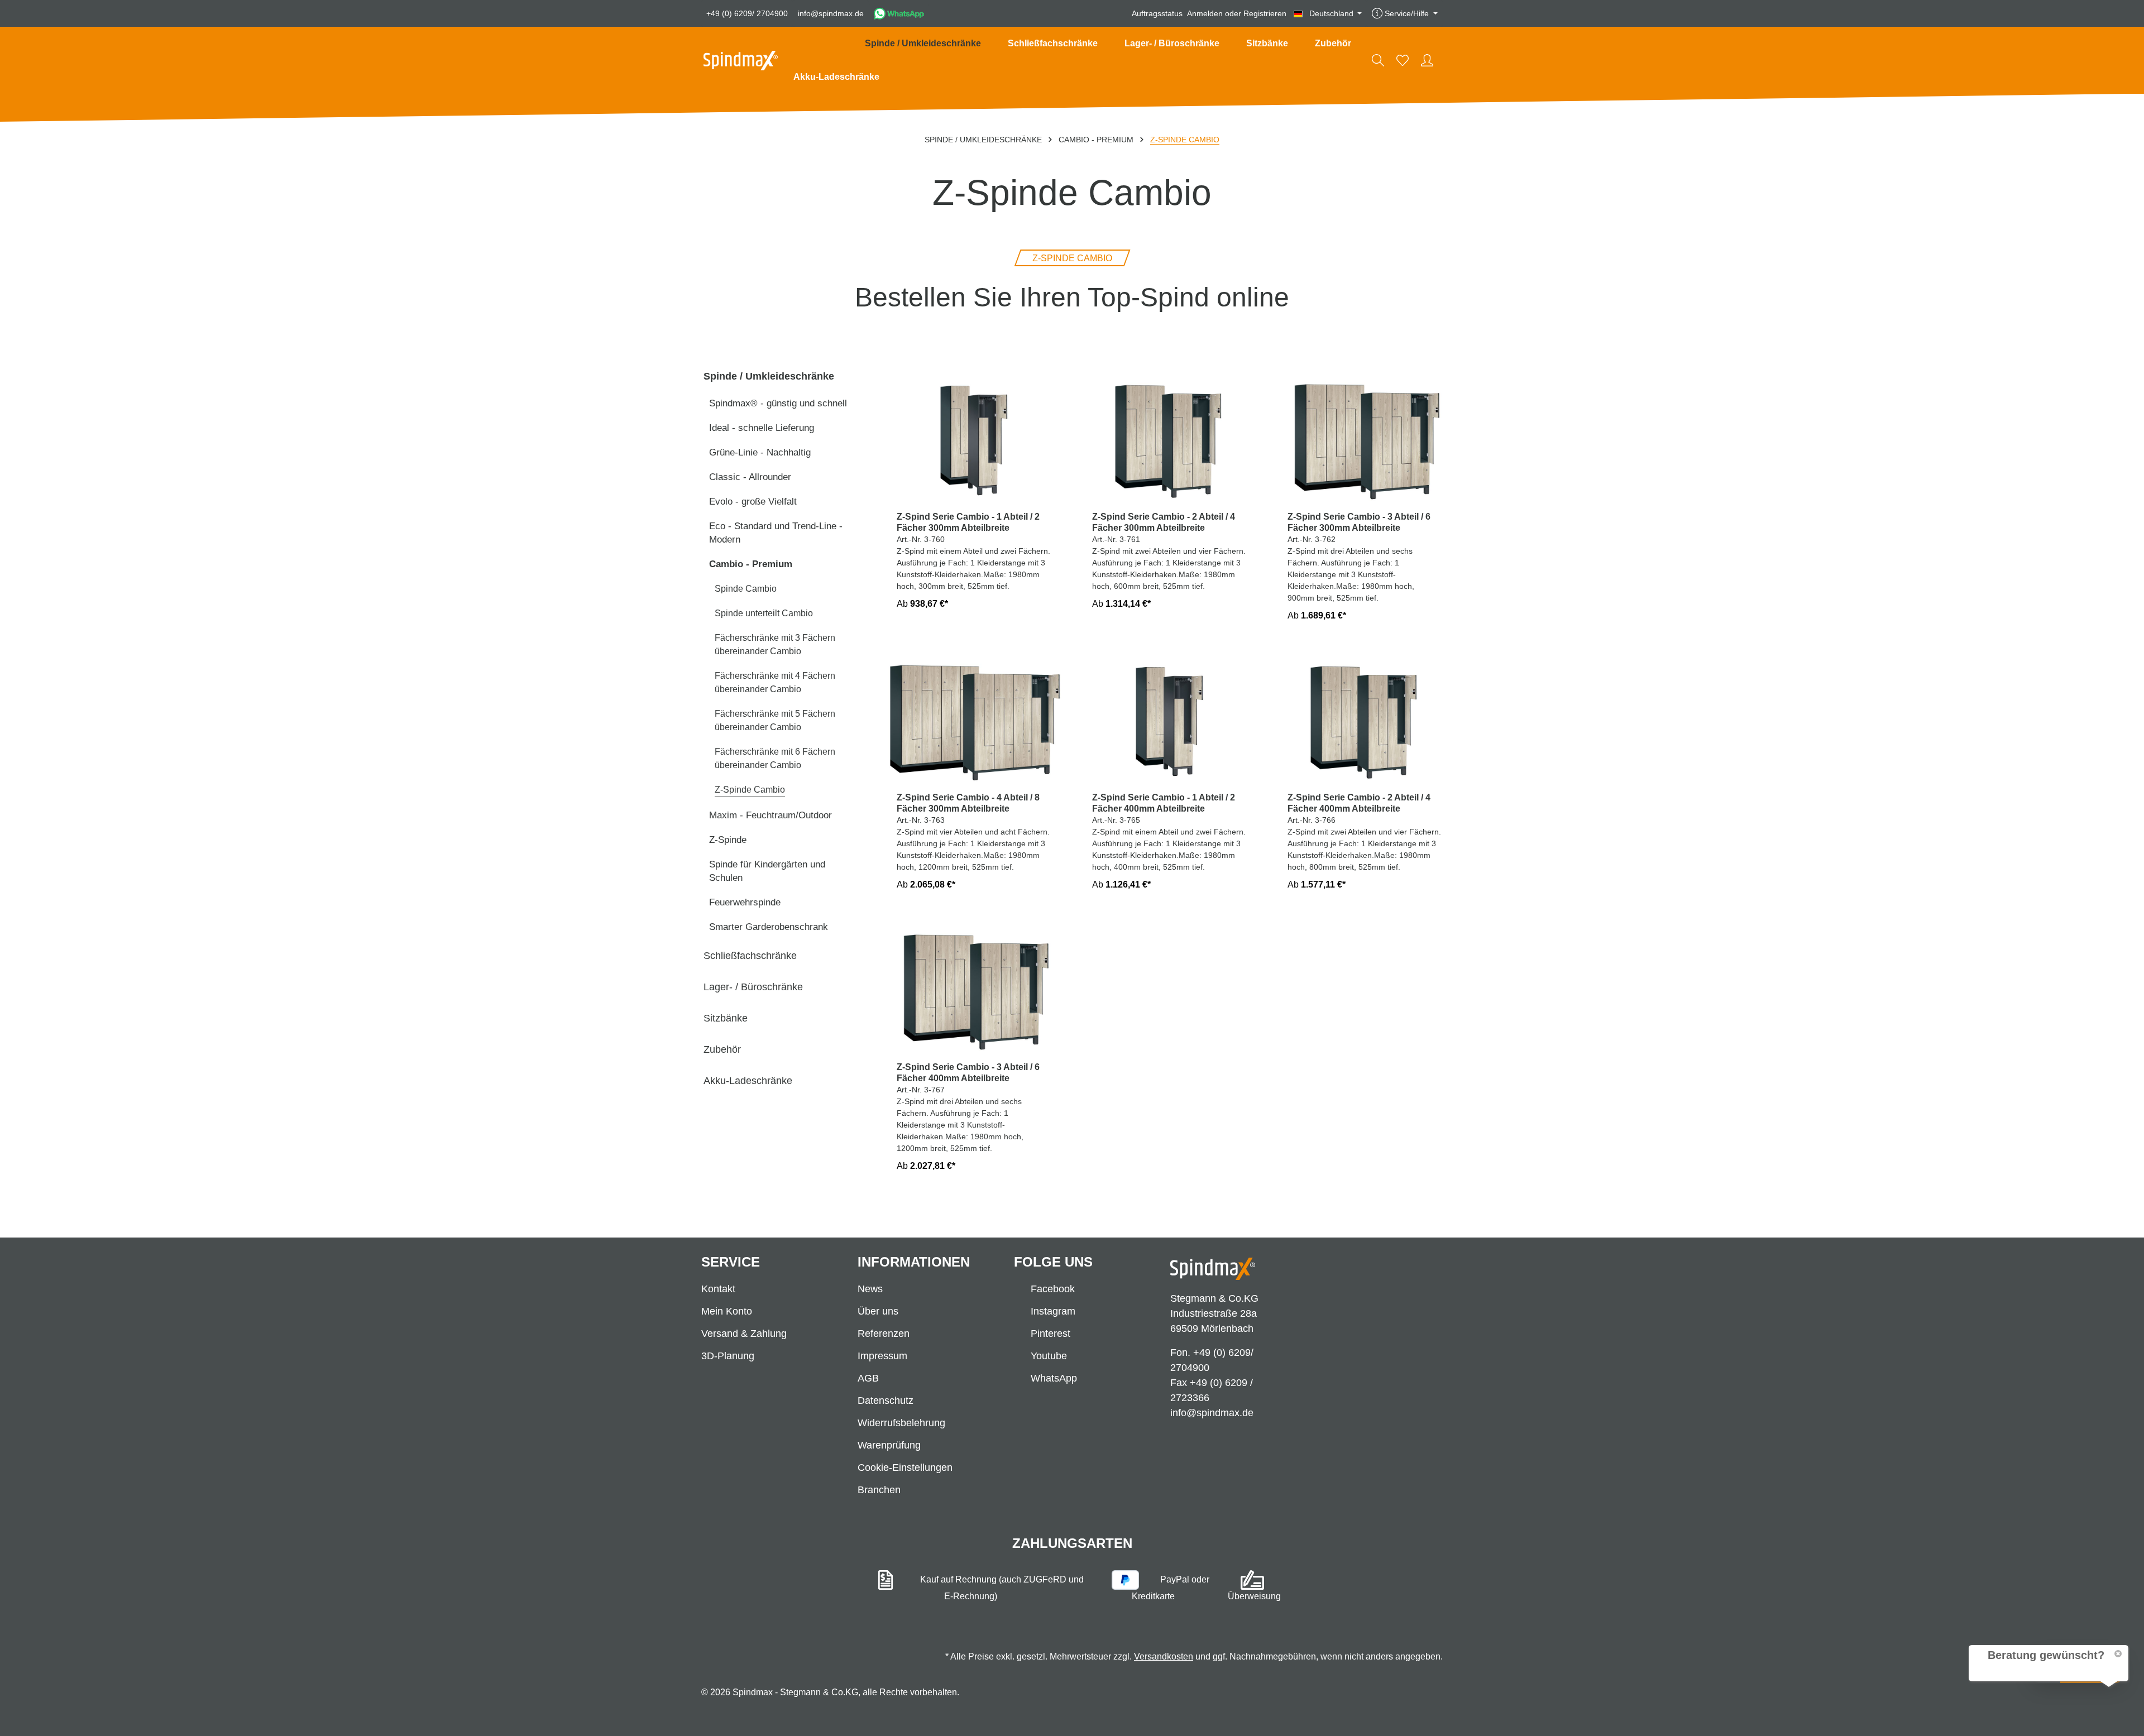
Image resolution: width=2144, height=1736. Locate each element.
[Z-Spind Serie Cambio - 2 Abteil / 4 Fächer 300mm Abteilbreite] (1170, 437)
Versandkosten (1164, 1656)
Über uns (878, 1311)
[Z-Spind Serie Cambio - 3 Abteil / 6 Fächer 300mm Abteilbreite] (1365, 437)
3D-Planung (728, 1356)
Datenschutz (886, 1401)
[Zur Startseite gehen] (741, 61)
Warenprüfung (889, 1445)
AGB (868, 1378)
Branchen (879, 1490)
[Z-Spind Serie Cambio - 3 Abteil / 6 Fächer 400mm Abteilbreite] (974, 988)
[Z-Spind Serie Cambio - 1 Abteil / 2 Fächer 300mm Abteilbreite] (974, 437)
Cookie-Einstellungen (905, 1468)
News (870, 1289)
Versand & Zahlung (744, 1334)
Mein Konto (727, 1311)
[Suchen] (1378, 60)
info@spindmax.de (831, 13)
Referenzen (884, 1334)
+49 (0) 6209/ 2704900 (747, 13)
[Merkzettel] (1403, 60)
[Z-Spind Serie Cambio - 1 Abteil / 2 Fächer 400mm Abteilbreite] (1170, 719)
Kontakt (718, 1289)
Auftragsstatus (1157, 13)
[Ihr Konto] (1427, 60)
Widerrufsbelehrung (901, 1423)
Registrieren (1265, 13)
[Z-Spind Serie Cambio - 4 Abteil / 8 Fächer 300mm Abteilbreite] (974, 719)
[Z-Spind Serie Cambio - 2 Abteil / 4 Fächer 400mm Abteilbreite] (1365, 719)
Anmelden (1205, 13)
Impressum (882, 1356)
